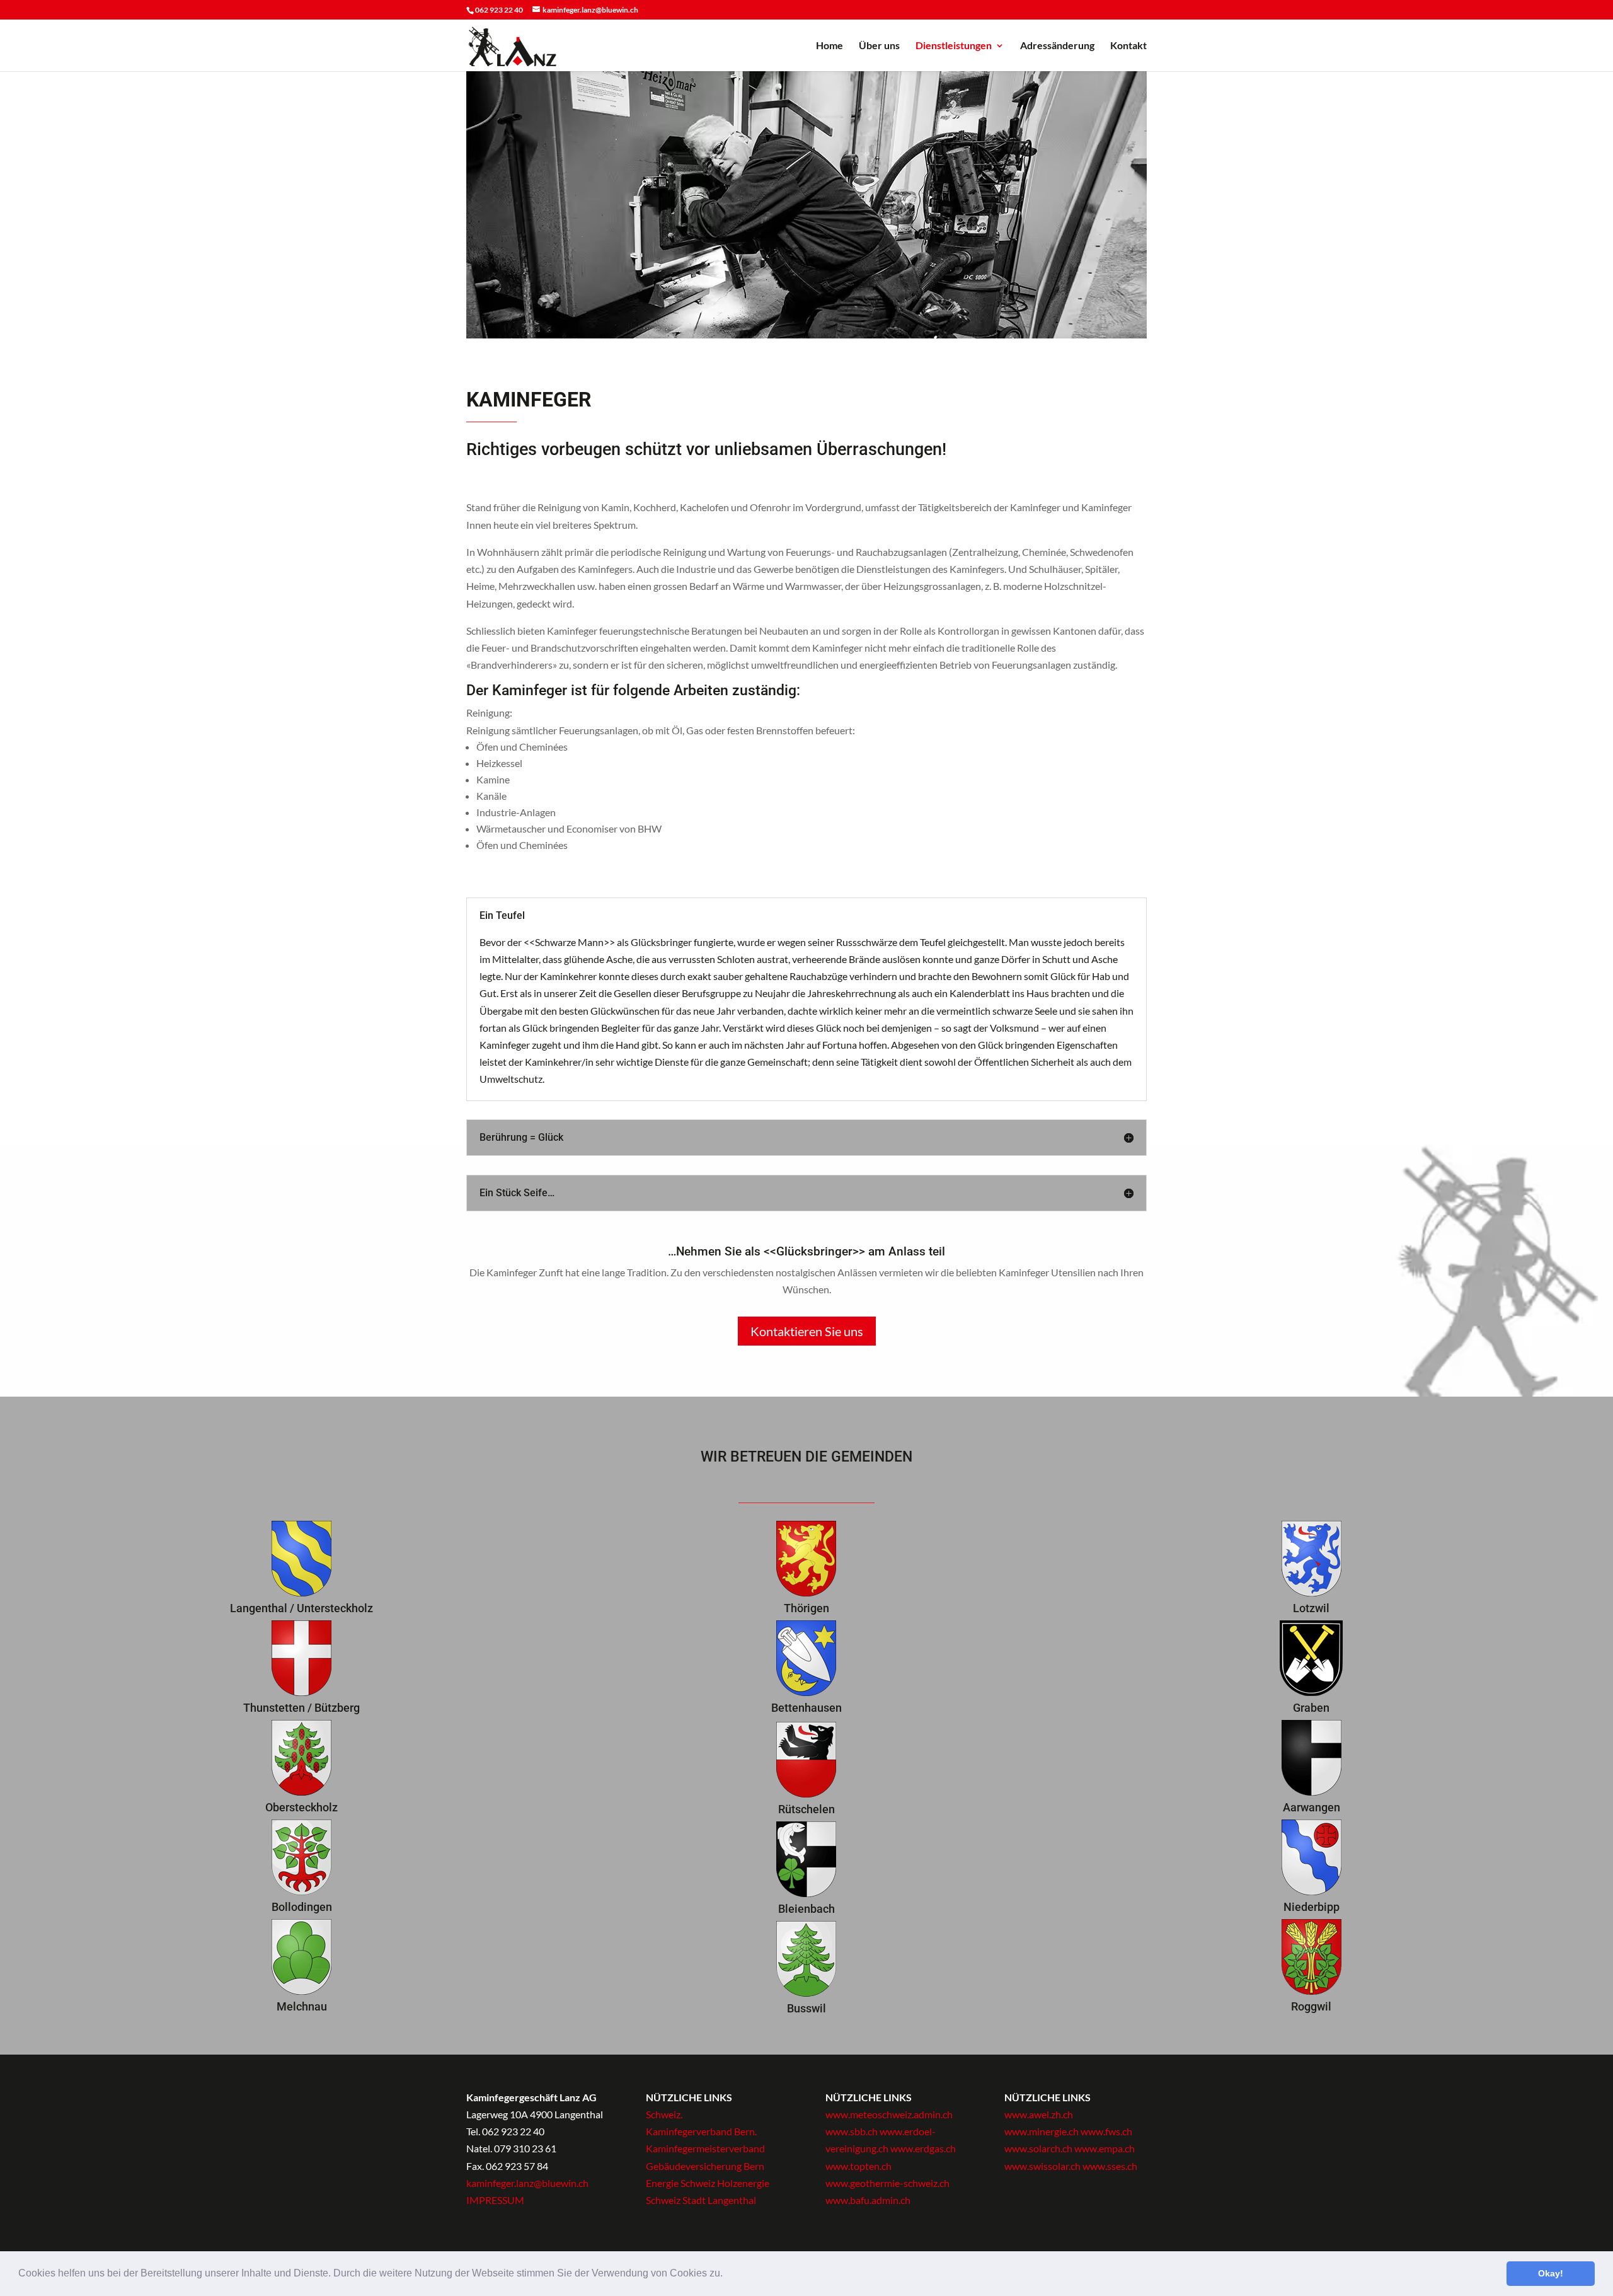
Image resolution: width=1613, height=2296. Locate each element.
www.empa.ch (1105, 2148)
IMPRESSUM (495, 2200)
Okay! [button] (1551, 2273)
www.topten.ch (858, 2166)
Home (829, 46)
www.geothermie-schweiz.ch (887, 2183)
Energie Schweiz (680, 2183)
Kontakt (1128, 46)
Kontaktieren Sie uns (807, 1331)
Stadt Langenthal (719, 2200)
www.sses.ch (1110, 2166)
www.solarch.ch (1039, 2148)
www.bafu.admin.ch (868, 2200)
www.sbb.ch (852, 2131)
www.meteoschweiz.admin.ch (889, 2114)
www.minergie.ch (1042, 2131)
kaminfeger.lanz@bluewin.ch (527, 2183)
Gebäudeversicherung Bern (705, 2166)
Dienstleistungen (954, 46)
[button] (727, 2275)
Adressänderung (1057, 46)
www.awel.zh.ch (1039, 2114)
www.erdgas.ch (923, 2148)
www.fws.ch (1106, 2131)
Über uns (879, 46)
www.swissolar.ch (1043, 2166)
